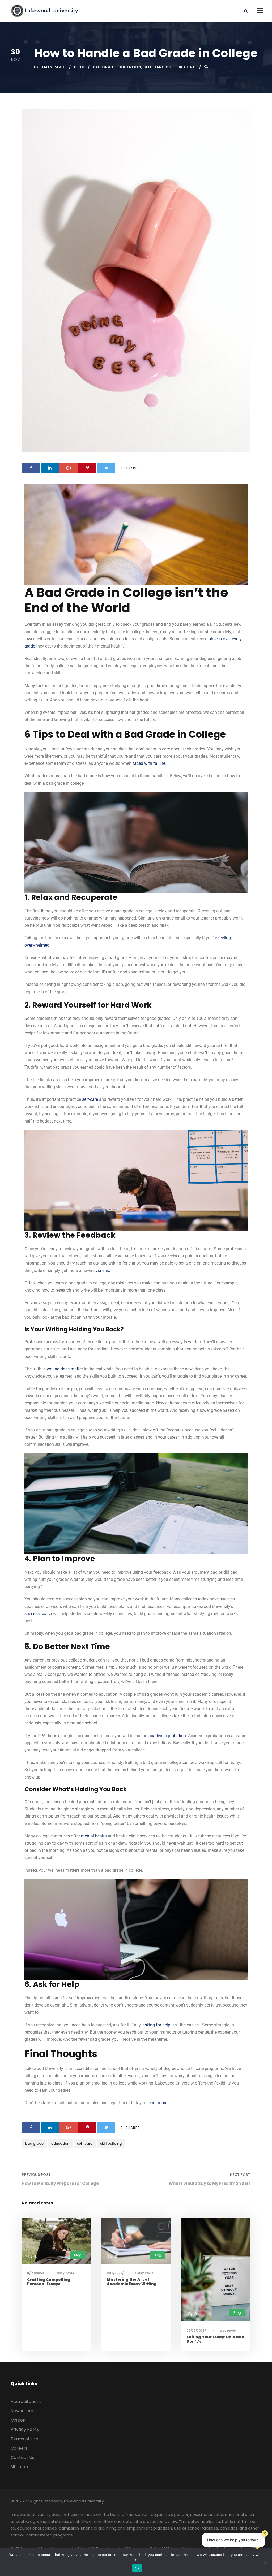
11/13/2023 (114, 2273)
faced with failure (149, 763)
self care (154, 67)
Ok (137, 2568)
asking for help (156, 2025)
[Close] (265, 2534)
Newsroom (22, 2411)
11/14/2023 (35, 2273)
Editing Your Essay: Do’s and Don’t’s (215, 2339)
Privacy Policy (25, 2429)
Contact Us (22, 2458)
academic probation (167, 1736)
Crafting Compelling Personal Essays (49, 2282)
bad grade (104, 67)
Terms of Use (24, 2439)
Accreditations (26, 2402)
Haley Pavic (53, 67)
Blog (79, 67)
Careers (19, 2448)
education (129, 67)
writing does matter (65, 1369)
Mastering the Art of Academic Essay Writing (132, 2282)
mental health (94, 1836)
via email (104, 1270)
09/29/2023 (195, 2331)
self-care (90, 1099)
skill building (181, 67)
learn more (157, 2103)
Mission (18, 2420)
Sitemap (19, 2467)
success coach (38, 1614)
